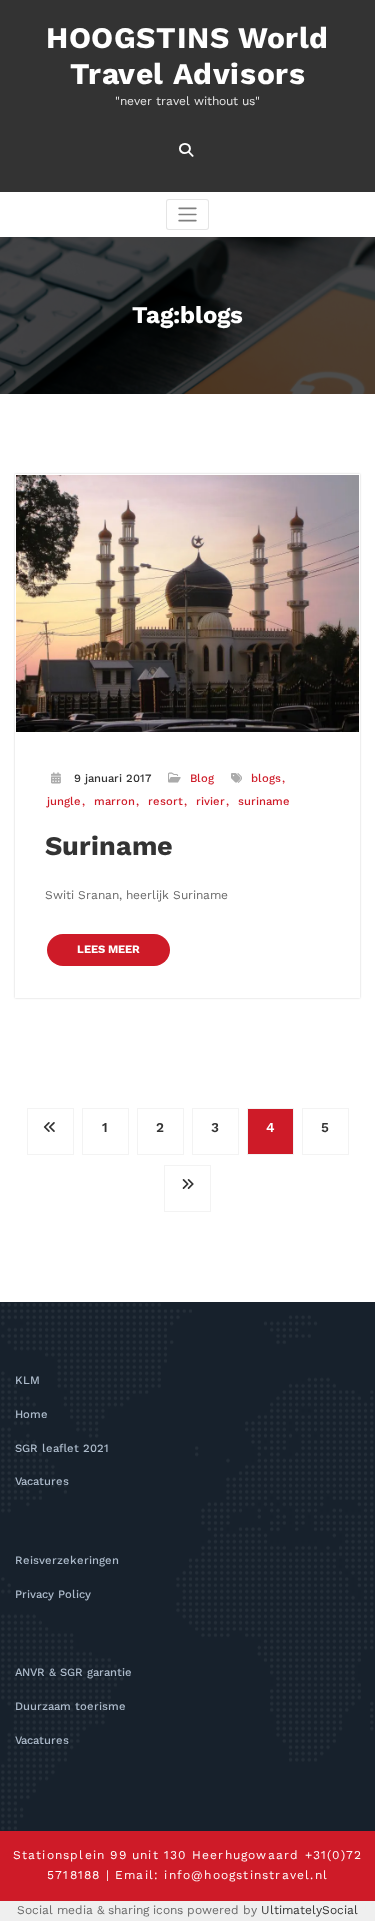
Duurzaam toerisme (70, 1706)
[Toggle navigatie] (187, 214)
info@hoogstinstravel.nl (246, 1875)
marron (114, 801)
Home (31, 1414)
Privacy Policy (53, 1594)
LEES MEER (108, 949)
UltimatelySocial (309, 1910)
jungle (64, 801)
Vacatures (42, 1481)
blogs (266, 778)
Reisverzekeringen (67, 1560)
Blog (202, 778)
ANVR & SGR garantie (73, 1672)
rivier (210, 801)
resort (165, 801)
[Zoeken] (187, 150)
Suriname (109, 846)
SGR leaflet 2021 (62, 1448)
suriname (264, 801)
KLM (27, 1380)
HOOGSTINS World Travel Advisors (187, 55)
